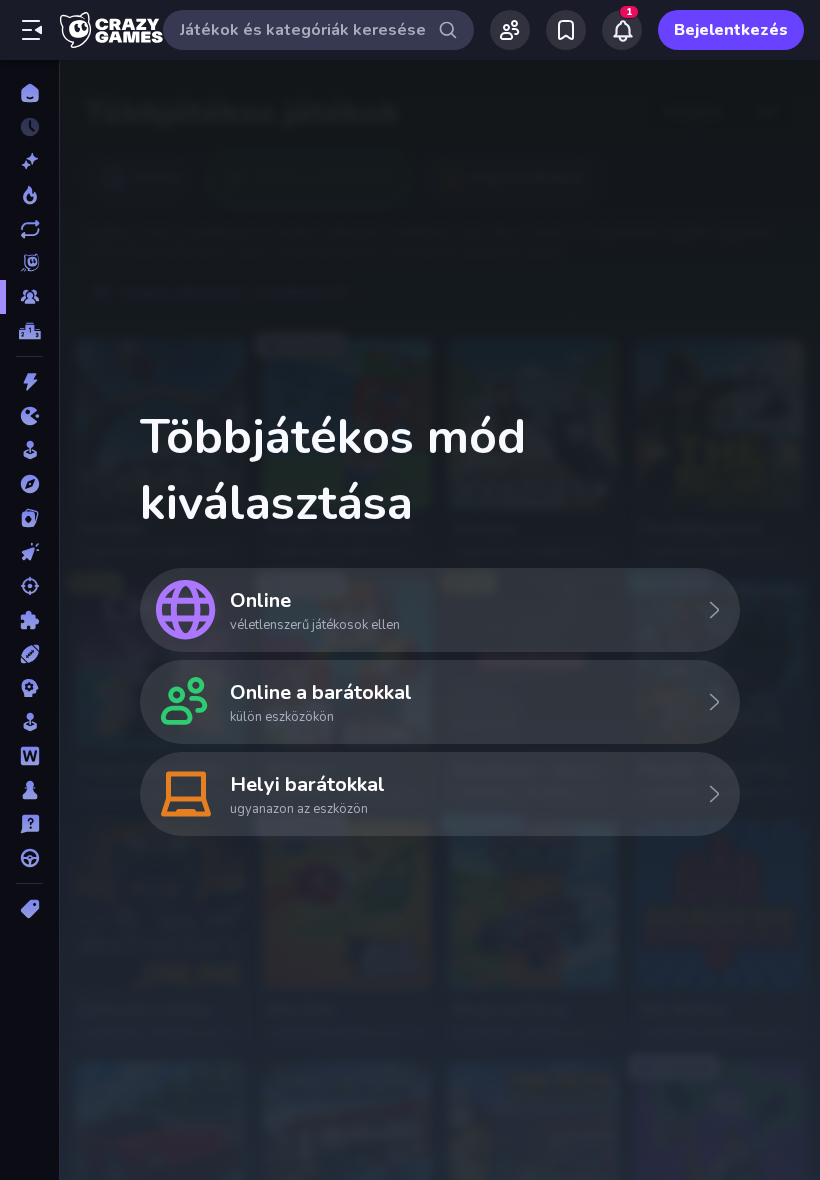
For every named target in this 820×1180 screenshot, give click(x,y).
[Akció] (29, 382)
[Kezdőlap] (29, 93)
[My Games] (566, 30)
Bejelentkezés (731, 30)
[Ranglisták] (29, 331)
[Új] (29, 161)
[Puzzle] (29, 620)
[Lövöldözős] (29, 586)
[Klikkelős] (29, 552)
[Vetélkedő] (29, 824)
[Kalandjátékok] (29, 484)
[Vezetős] (29, 858)
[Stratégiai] (29, 688)
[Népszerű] (29, 195)
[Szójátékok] (29, 756)
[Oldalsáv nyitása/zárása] (32, 30)
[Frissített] (29, 229)
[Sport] (29, 654)
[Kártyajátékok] (29, 518)
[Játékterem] (29, 450)
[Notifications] (622, 30)
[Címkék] (29, 909)
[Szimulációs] (29, 722)
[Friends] (510, 30)
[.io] (29, 416)
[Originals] (29, 263)
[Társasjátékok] (29, 790)
